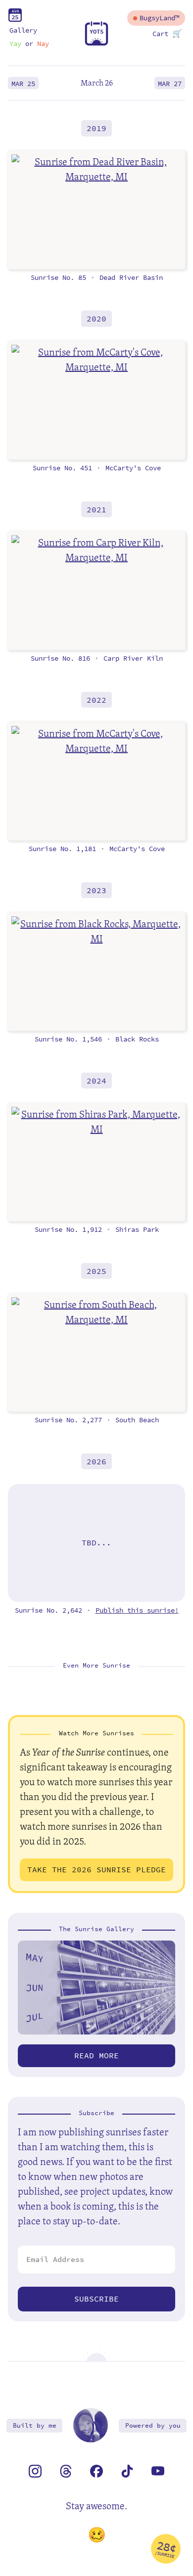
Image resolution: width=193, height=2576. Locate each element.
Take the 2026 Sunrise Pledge (96, 1870)
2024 (96, 1081)
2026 (96, 1462)
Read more (96, 2056)
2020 (96, 319)
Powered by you (153, 2425)
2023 (96, 890)
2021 (96, 509)
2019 (96, 128)
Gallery (23, 30)
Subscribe (96, 2299)
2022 (96, 700)
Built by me (35, 2425)
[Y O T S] (96, 43)
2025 (96, 1271)
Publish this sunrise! (137, 1610)
